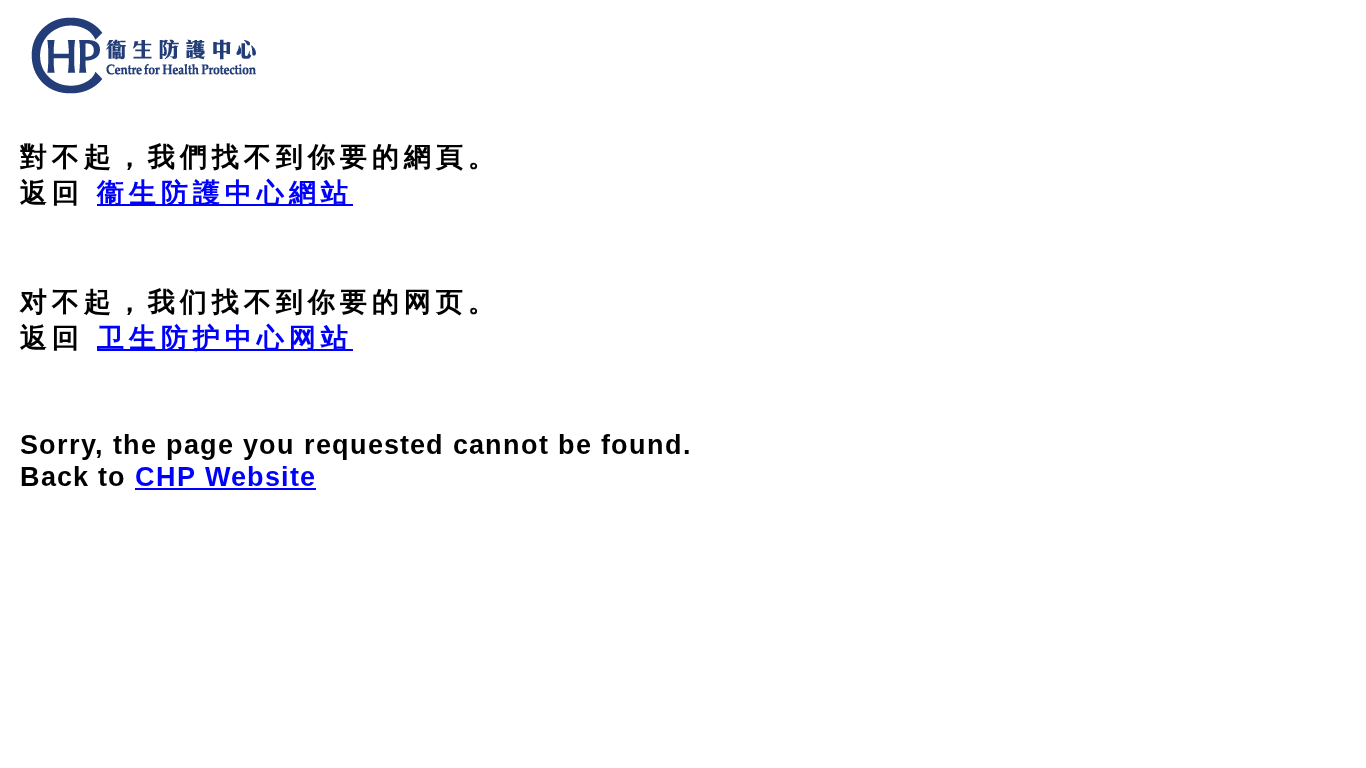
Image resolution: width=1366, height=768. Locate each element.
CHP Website (225, 476)
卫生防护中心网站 (225, 337)
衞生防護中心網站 (225, 192)
